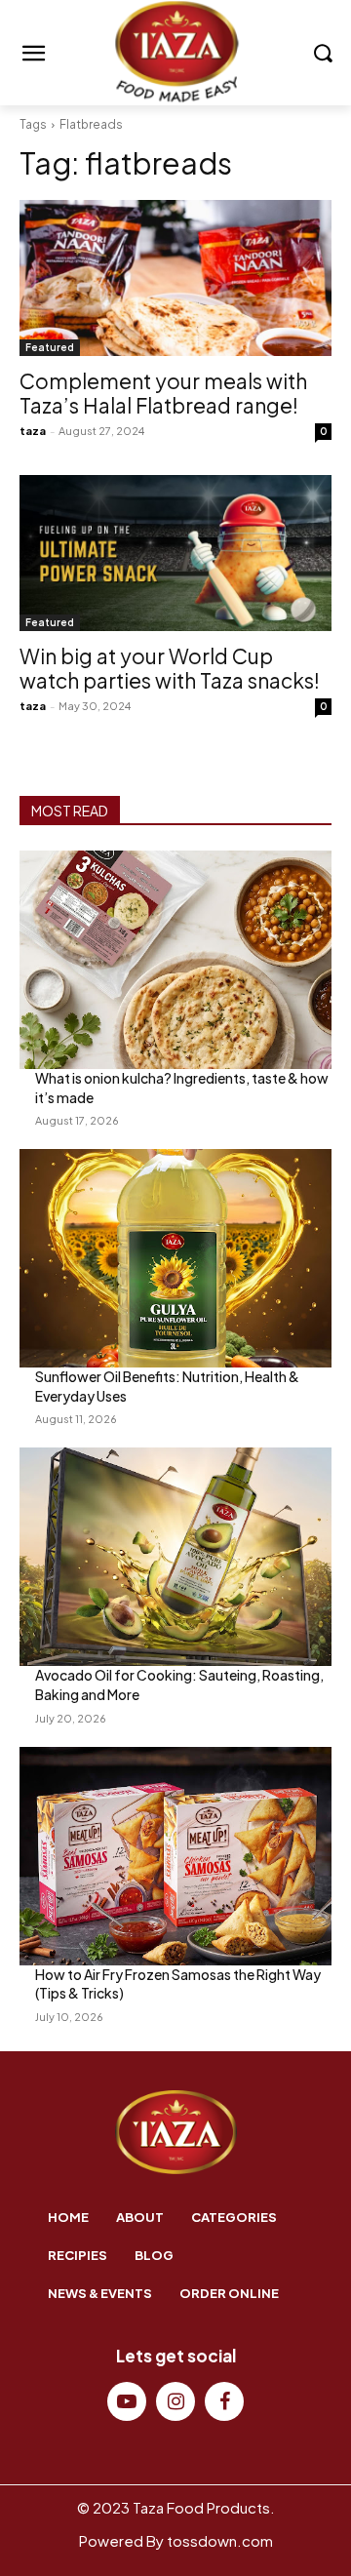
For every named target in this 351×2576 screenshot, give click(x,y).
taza (33, 431)
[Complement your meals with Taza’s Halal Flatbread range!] (175, 278)
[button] (322, 53)
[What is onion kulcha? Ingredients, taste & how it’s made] (175, 960)
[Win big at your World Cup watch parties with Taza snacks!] (175, 553)
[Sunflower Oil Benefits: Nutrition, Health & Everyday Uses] (175, 1258)
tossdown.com (220, 2540)
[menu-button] (33, 54)
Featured (50, 347)
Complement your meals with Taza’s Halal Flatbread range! (163, 393)
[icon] (127, 2402)
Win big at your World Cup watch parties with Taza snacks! (170, 668)
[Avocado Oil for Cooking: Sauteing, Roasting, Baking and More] (175, 1557)
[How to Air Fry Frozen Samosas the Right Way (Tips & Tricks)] (175, 1856)
